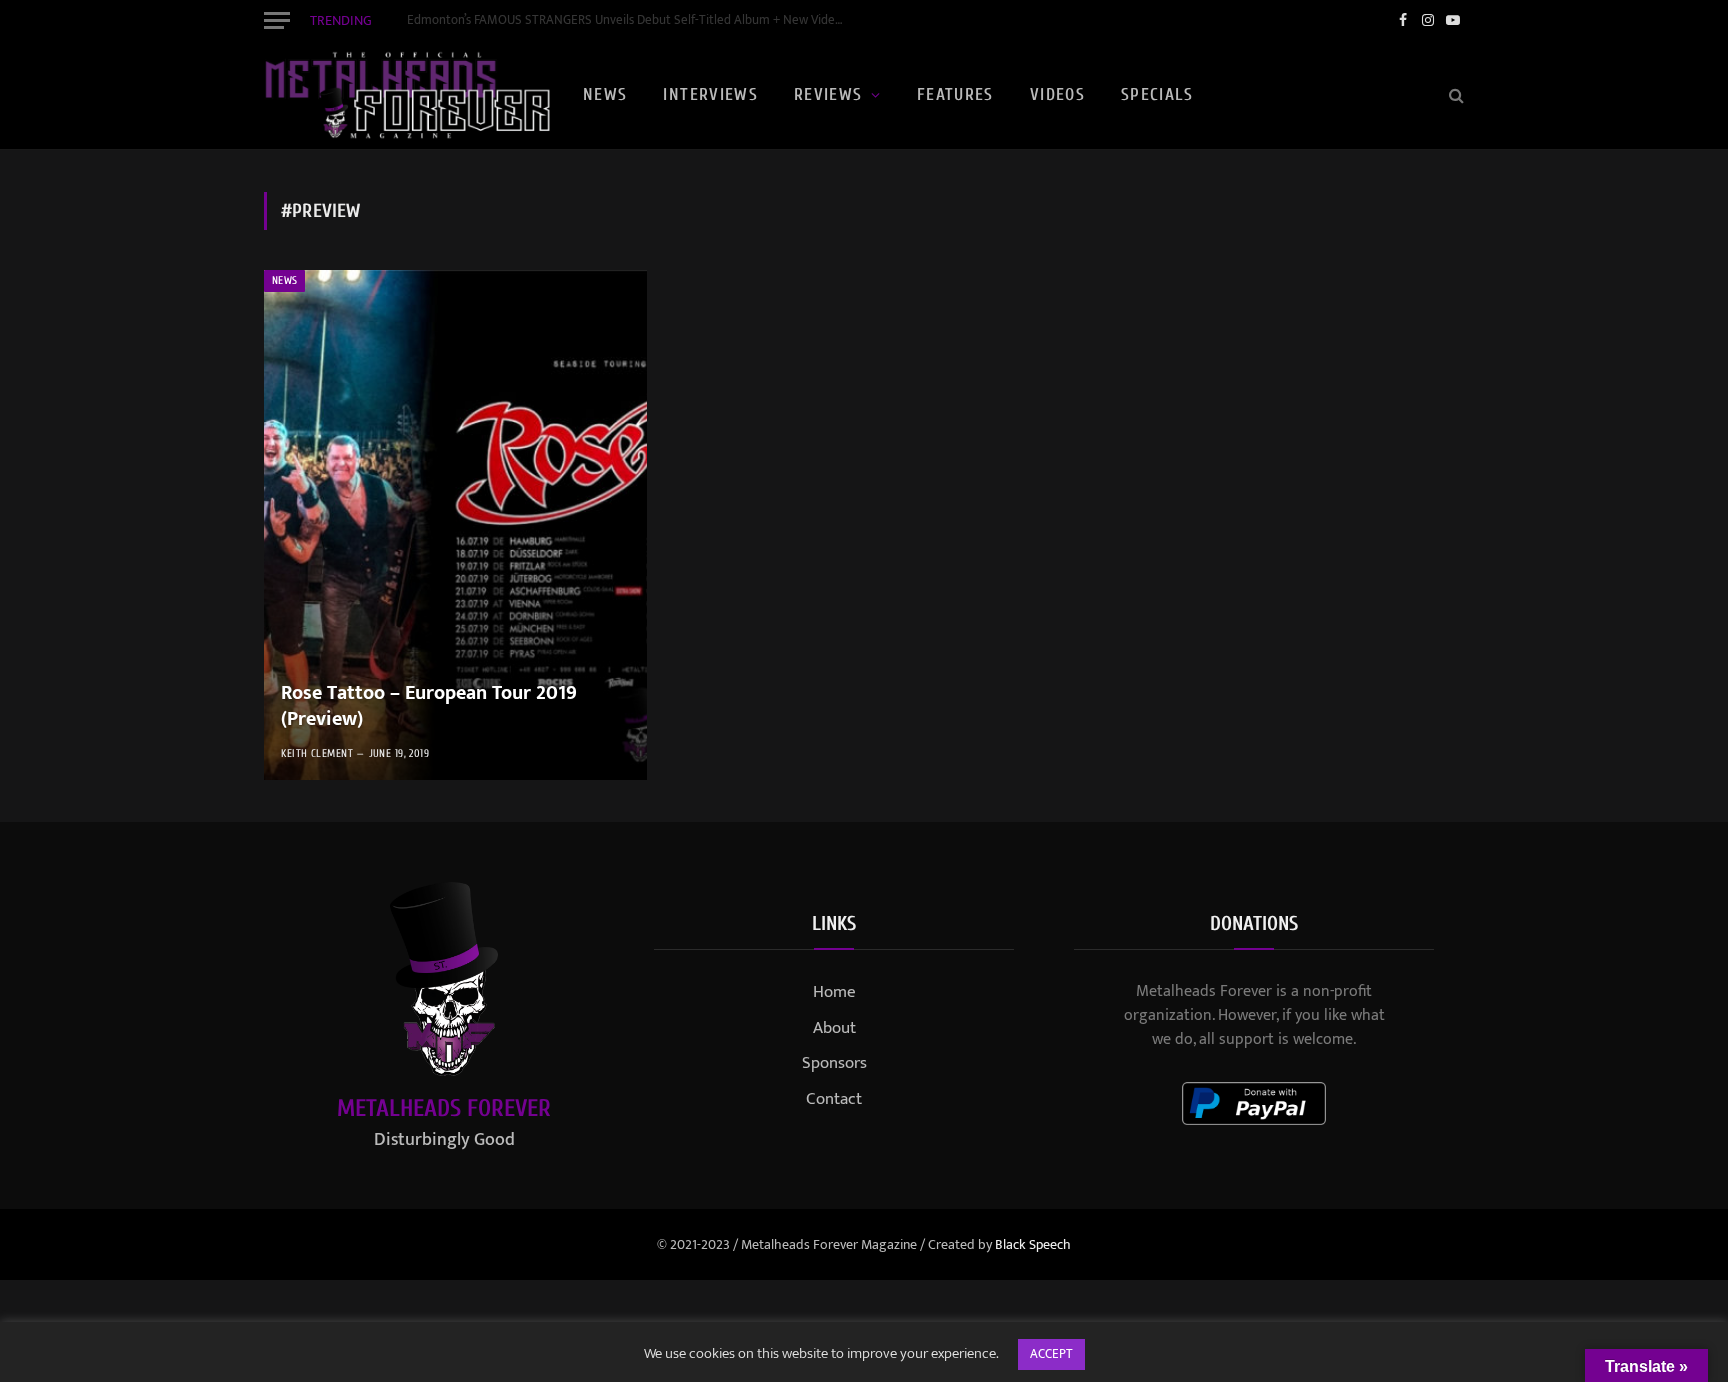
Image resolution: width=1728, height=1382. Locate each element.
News (605, 94)
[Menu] (277, 20)
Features (955, 94)
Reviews (828, 94)
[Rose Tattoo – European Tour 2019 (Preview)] (455, 525)
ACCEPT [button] (1051, 1354)
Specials (1157, 94)
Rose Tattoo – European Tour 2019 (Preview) (429, 706)
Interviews (710, 94)
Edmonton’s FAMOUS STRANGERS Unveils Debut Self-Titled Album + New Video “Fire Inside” (632, 20)
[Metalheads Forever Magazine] (407, 95)
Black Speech (1033, 1244)
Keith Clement (317, 753)
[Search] (1454, 95)
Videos (1057, 94)
